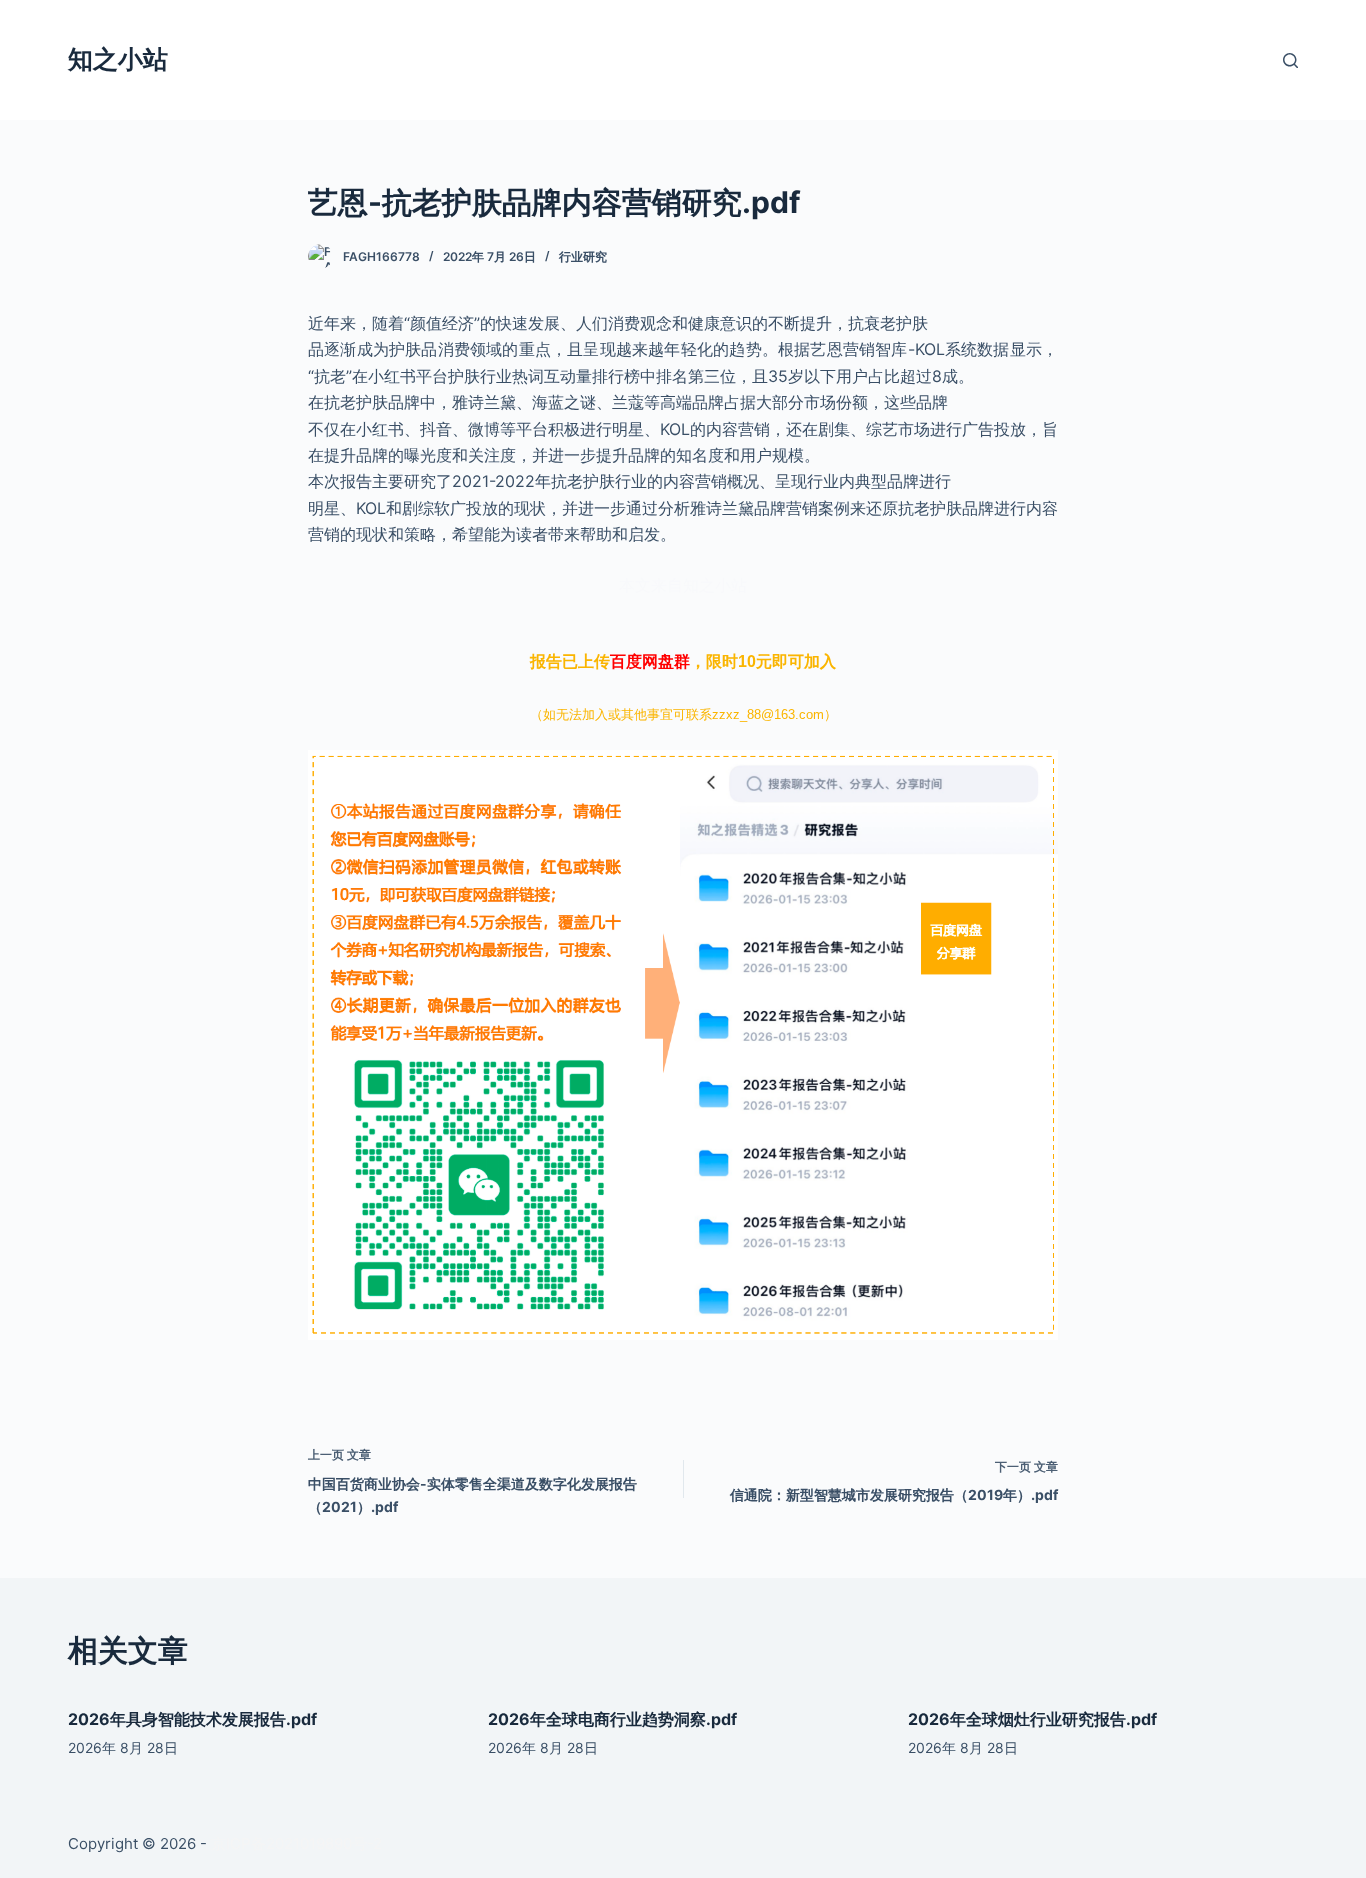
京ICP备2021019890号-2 (296, 1843)
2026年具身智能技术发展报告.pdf (192, 1719)
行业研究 (583, 256)
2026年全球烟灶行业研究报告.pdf (1032, 1719)
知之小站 (118, 59)
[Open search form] (1290, 60)
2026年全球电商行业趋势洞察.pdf (612, 1719)
